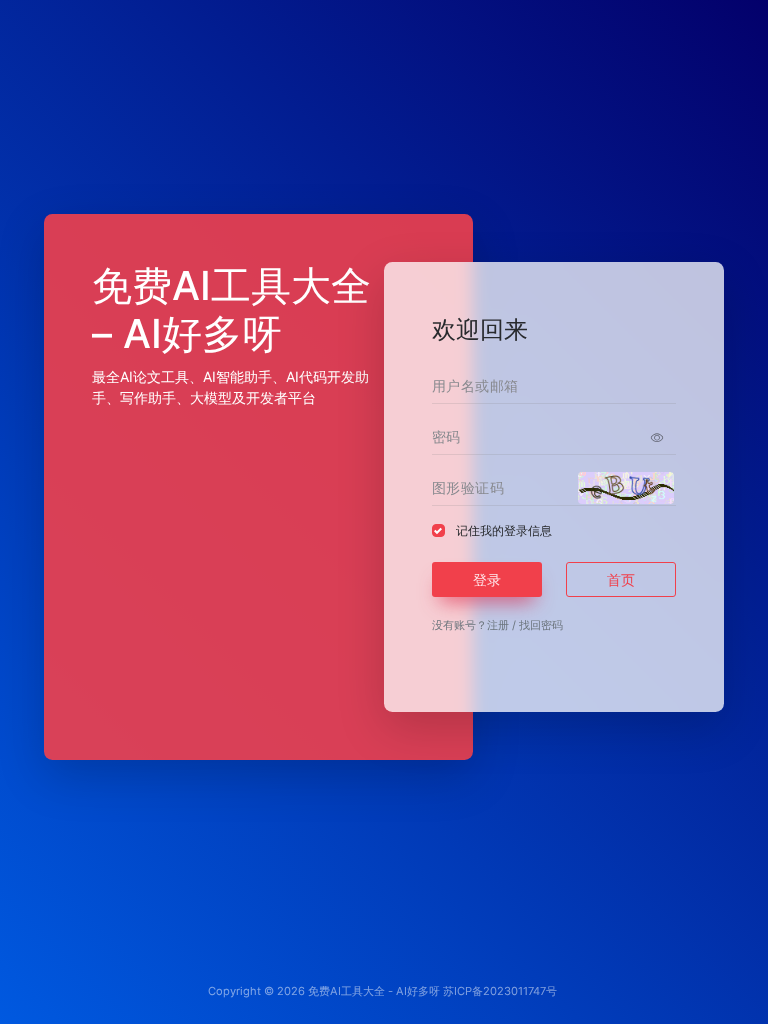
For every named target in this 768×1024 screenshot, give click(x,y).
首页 (621, 579)
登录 (487, 579)
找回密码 (541, 625)
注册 (498, 625)
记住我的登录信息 (504, 530)
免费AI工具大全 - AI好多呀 (374, 991)
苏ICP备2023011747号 (500, 991)
